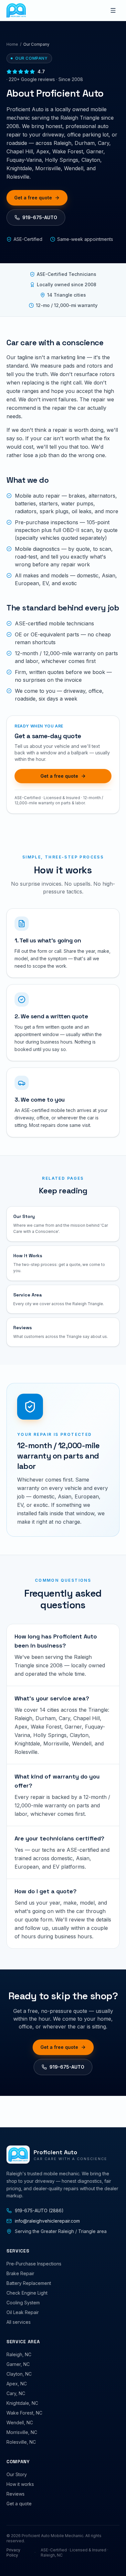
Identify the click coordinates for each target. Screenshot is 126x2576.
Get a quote (19, 2504)
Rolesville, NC (21, 2442)
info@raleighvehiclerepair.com (47, 2221)
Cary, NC (16, 2393)
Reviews (16, 2494)
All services (19, 2322)
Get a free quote (33, 198)
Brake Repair (20, 2273)
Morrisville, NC (22, 2432)
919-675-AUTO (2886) (39, 2210)
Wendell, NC (20, 2422)
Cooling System (23, 2303)
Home (12, 44)
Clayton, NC (19, 2374)
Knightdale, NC (22, 2403)
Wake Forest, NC (24, 2413)
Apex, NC (17, 2384)
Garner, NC (18, 2364)
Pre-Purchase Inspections (34, 2264)
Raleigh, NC (19, 2354)
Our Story (17, 2474)
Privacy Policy (13, 2552)
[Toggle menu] (113, 10)
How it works (20, 2484)
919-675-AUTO (40, 217)
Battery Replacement (29, 2283)
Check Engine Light (27, 2293)
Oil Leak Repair (23, 2312)
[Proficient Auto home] (16, 10)
